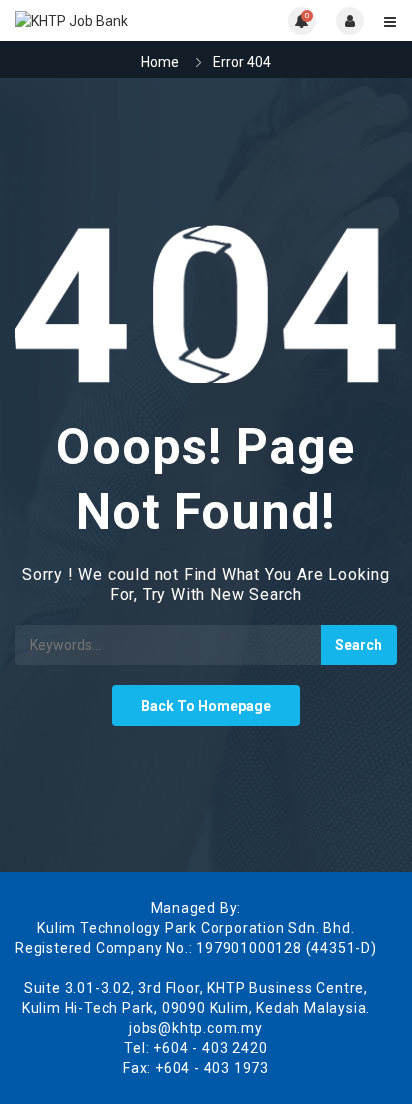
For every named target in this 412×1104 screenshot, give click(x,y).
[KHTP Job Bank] (110, 20)
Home (160, 62)
